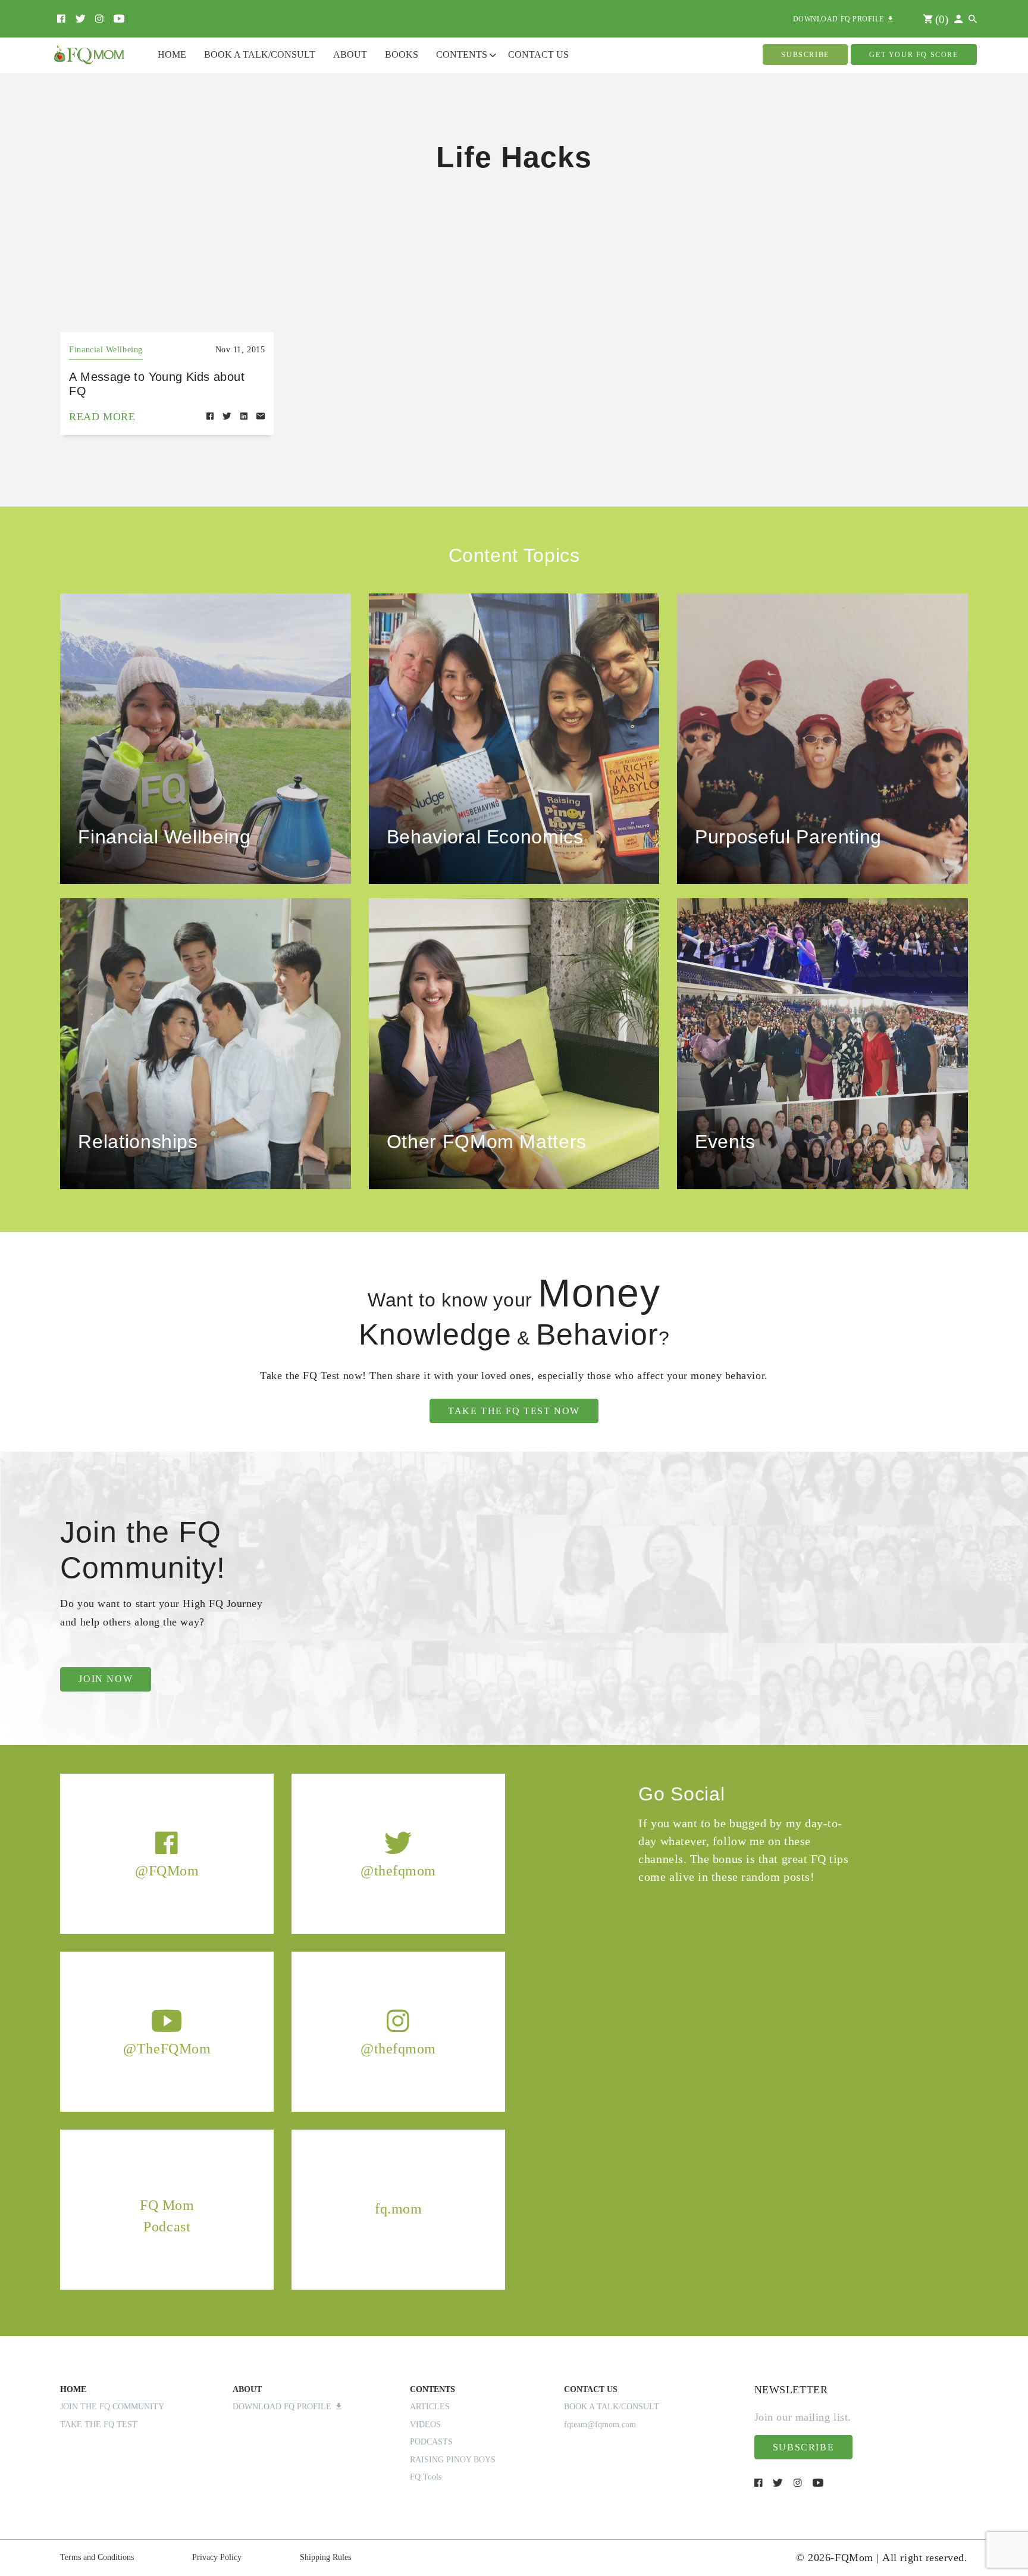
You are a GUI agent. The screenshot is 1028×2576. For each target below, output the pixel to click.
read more (102, 417)
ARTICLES (430, 2407)
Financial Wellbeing (106, 350)
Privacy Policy (217, 2557)
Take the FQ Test (99, 2425)
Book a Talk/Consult (260, 54)
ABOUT (247, 2389)
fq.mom (398, 2209)
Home (172, 54)
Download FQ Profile (284, 2407)
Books (402, 54)
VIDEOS (425, 2425)
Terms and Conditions (97, 2557)
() (940, 19)
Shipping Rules (325, 2557)
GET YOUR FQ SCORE (913, 55)
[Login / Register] (958, 19)
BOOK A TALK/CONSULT (612, 2407)
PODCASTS (431, 2442)
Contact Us (538, 54)
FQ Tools (426, 2477)
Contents (462, 54)
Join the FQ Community (112, 2407)
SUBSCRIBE (805, 55)
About (350, 54)
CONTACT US (591, 2389)
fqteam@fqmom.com (600, 2425)
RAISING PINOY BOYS (453, 2460)
